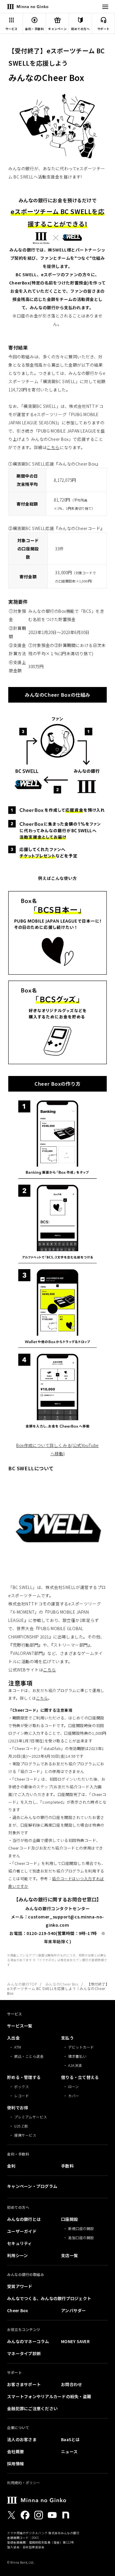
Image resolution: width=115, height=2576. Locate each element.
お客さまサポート (24, 2384)
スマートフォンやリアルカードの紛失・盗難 (49, 2396)
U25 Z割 (21, 2126)
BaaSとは (70, 2439)
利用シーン (17, 2255)
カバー (74, 2096)
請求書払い (77, 2056)
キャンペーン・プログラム (32, 2186)
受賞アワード (20, 2286)
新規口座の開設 (81, 2228)
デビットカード (81, 2047)
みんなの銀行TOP (22, 1984)
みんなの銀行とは (24, 2219)
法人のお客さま (22, 2439)
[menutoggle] (105, 7)
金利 (11, 2166)
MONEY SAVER (75, 2341)
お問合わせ (72, 2384)
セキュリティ (20, 2243)
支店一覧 (69, 2255)
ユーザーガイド (22, 2231)
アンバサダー (74, 2310)
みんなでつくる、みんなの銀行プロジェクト (49, 2298)
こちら (53, 447)
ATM (18, 2047)
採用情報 (15, 2464)
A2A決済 (75, 2065)
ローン (74, 2086)
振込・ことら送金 (29, 2056)
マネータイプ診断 (24, 2353)
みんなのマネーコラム (28, 2341)
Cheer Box (18, 2310)
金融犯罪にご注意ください (32, 2408)
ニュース (69, 2451)
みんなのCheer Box (62, 1984)
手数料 (67, 2166)
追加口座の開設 (81, 2238)
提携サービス (25, 2135)
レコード (22, 2096)
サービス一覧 (20, 2026)
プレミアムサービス (31, 2117)
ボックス (22, 2086)
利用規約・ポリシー (24, 2483)
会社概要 (15, 2451)
